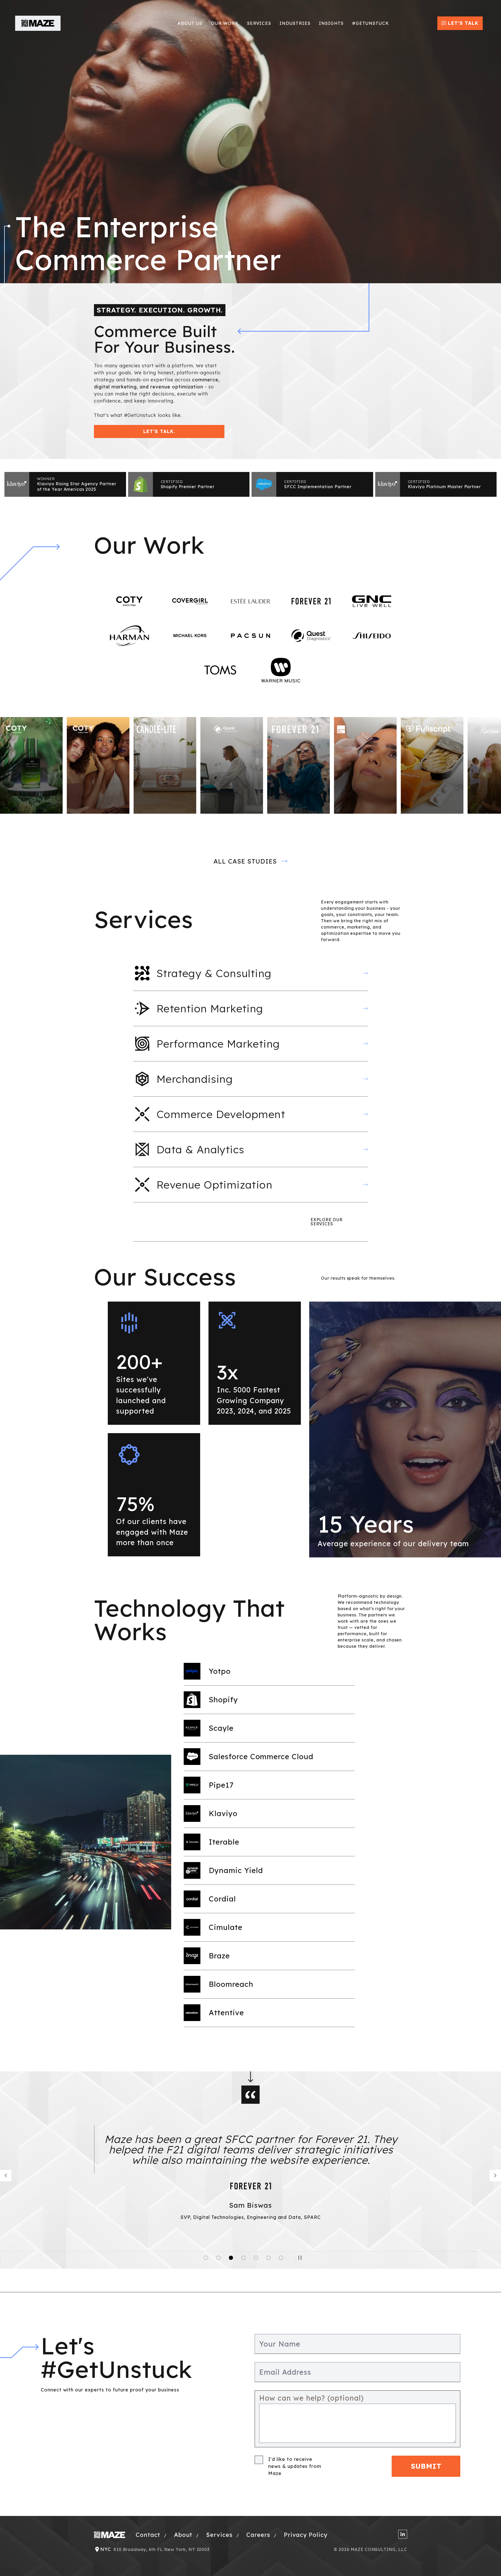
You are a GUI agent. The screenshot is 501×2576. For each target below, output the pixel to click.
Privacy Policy (306, 2535)
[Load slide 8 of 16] (256, 2258)
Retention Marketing (210, 1008)
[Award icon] (17, 484)
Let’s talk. (159, 431)
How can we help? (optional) (311, 2398)
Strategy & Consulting (214, 973)
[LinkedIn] (403, 2534)
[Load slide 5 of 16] (231, 2258)
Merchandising (195, 1079)
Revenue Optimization (214, 1185)
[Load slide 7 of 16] (243, 2258)
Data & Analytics (200, 1149)
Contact (149, 2535)
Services (220, 2535)
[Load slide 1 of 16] (206, 2258)
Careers (259, 2535)
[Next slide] (495, 2176)
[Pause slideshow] (301, 2258)
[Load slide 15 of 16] (281, 2258)
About (184, 2535)
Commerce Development (221, 1114)
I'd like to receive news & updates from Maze (295, 2466)
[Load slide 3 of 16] (218, 2258)
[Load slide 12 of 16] (269, 2258)
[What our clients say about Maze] (6, 2176)
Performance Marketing (218, 1044)
